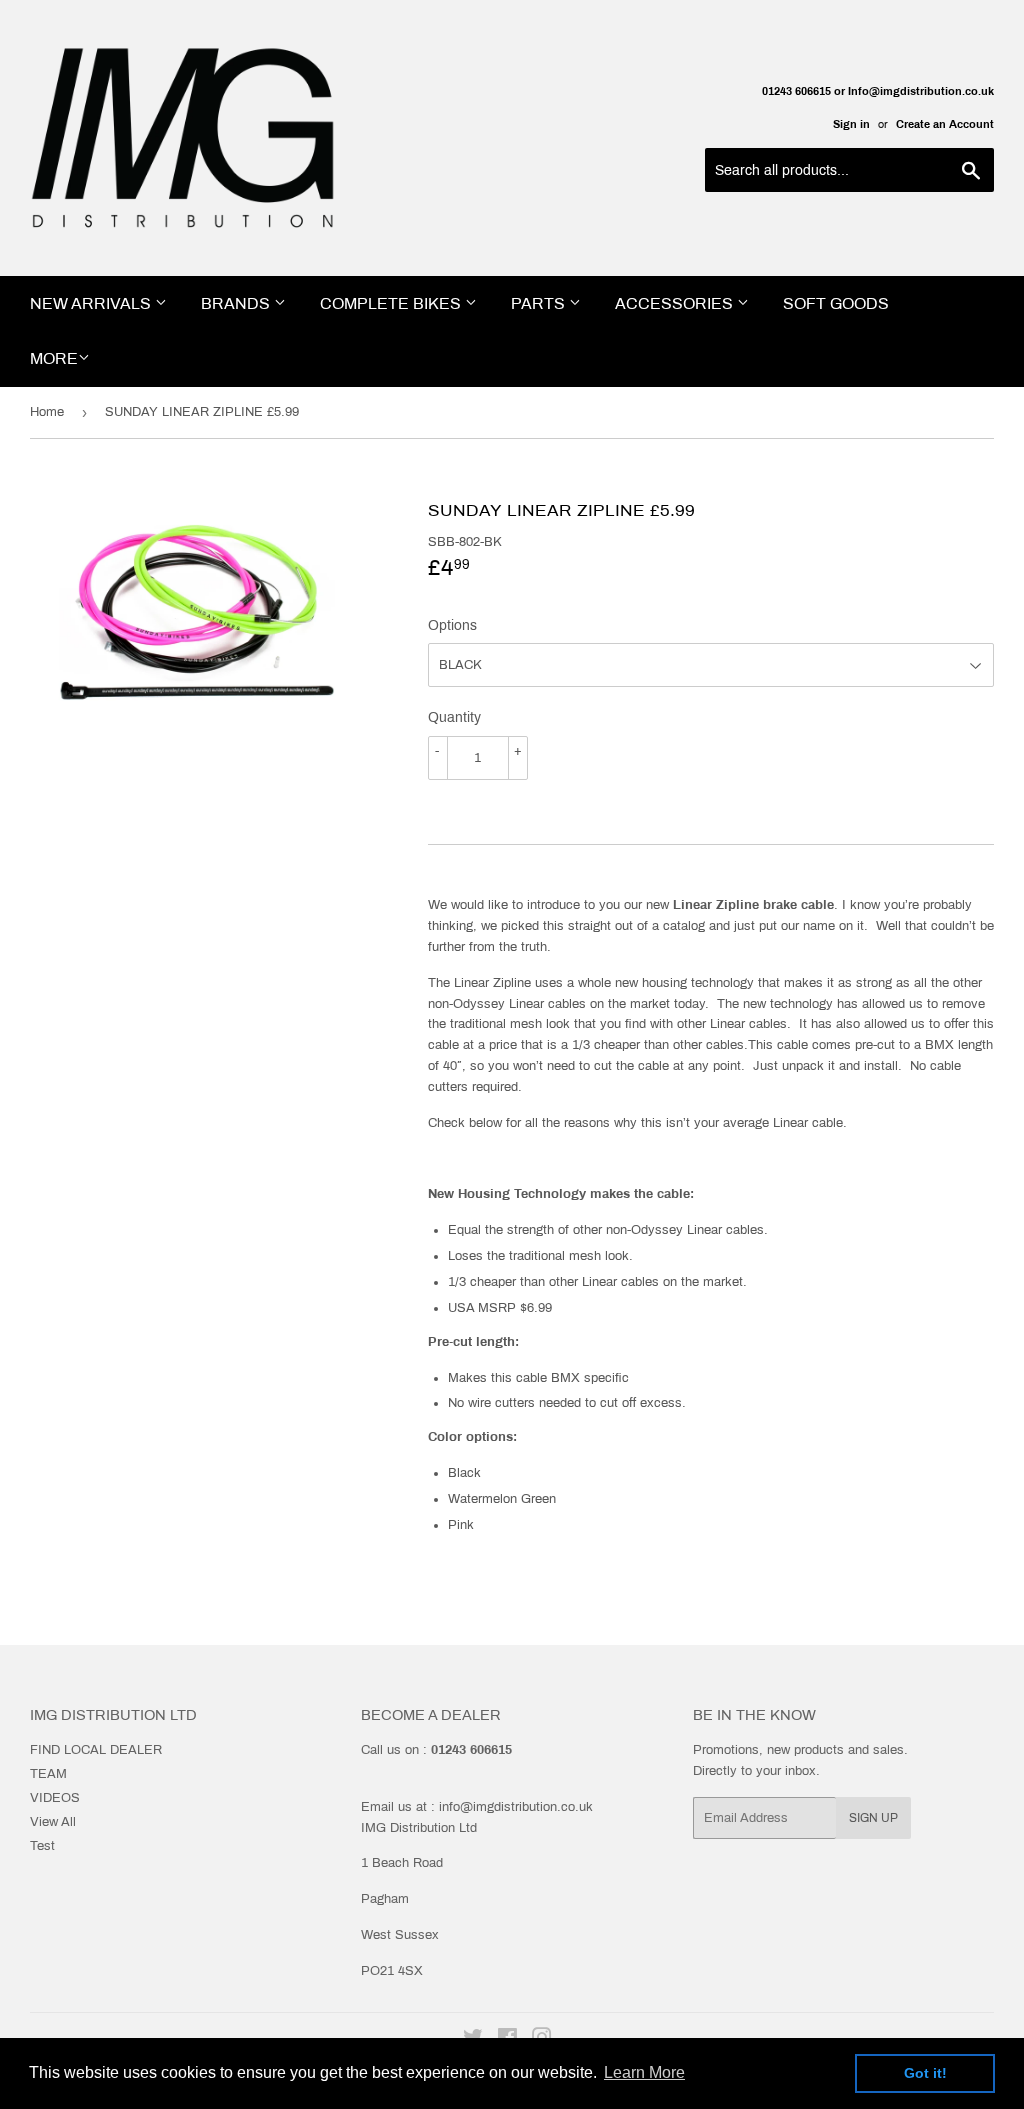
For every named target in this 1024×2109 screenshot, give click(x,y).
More (54, 358)
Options (452, 625)
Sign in (851, 124)
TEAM (48, 1774)
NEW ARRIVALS (92, 303)
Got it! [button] (925, 2073)
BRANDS (237, 303)
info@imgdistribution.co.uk (516, 1807)
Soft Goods (836, 303)
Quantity (454, 717)
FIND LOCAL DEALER (96, 1750)
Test (42, 1846)
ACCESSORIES (676, 303)
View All (53, 1822)
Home (47, 412)
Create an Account (945, 124)
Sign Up (873, 1818)
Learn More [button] (644, 2072)
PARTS (540, 303)
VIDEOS (55, 1798)
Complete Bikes (392, 303)
